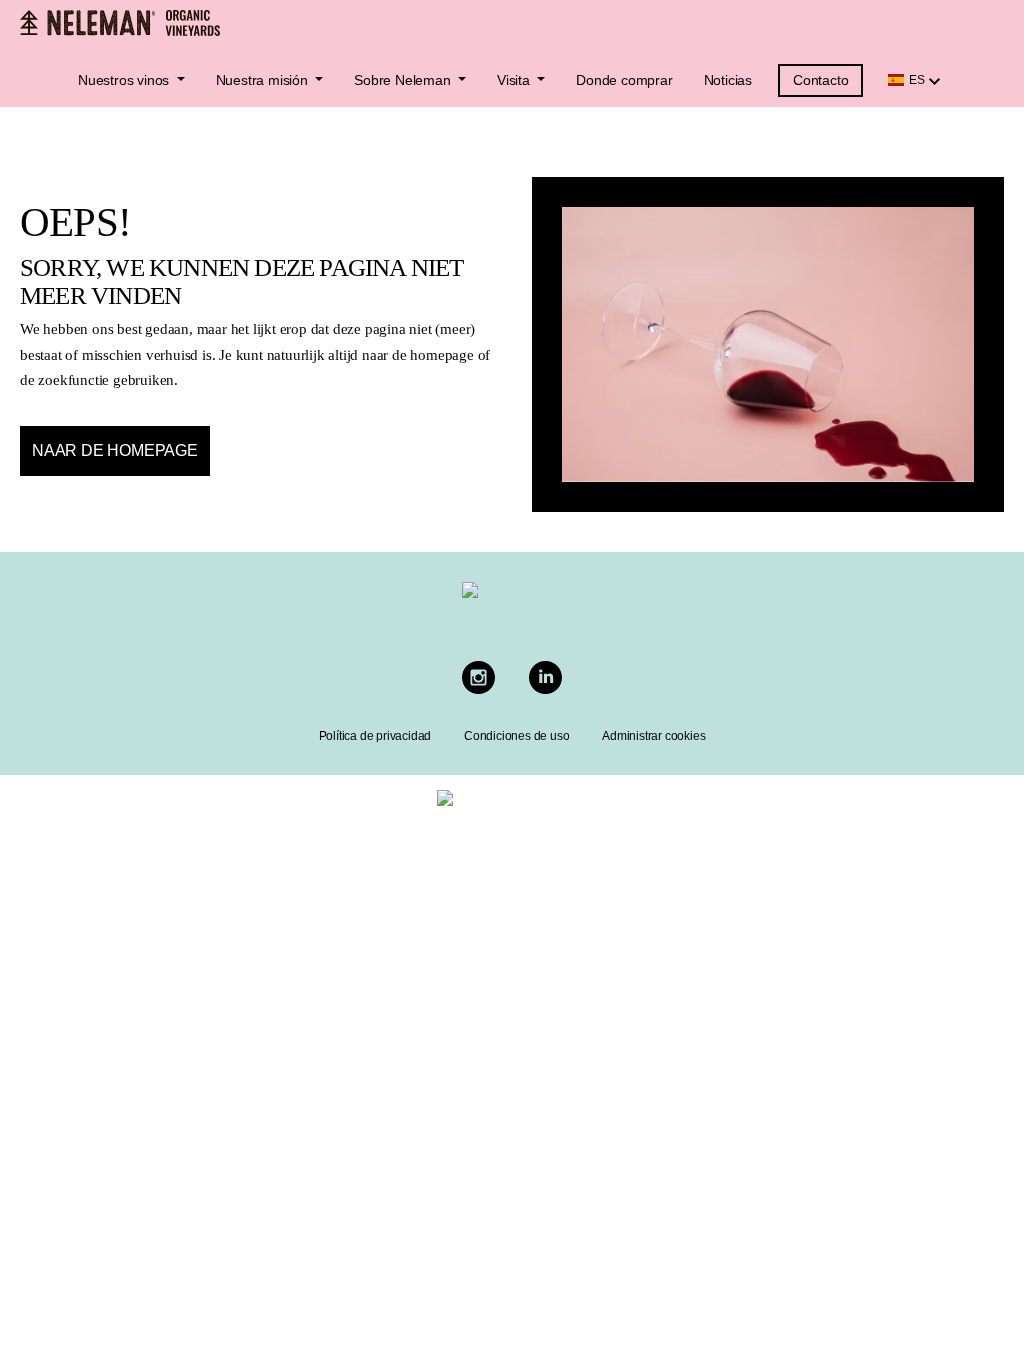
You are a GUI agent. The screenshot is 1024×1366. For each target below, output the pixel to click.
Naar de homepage (115, 450)
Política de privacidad (375, 736)
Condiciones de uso (516, 736)
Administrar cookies (653, 736)
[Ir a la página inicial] (120, 23)
